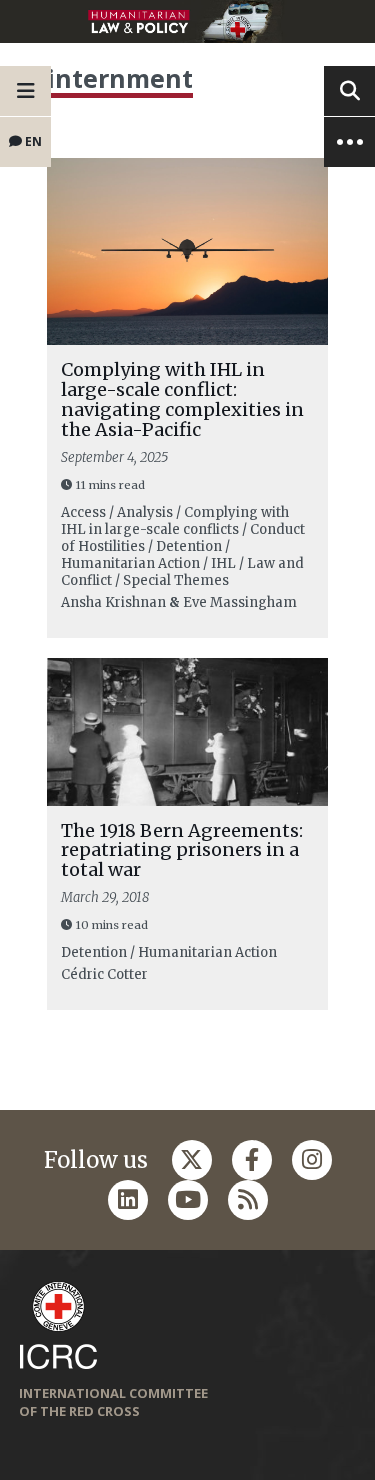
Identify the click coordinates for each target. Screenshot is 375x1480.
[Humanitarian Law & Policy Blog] (187, 21)
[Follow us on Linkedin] (128, 1200)
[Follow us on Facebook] (252, 1160)
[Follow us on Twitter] (192, 1160)
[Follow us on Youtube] (188, 1200)
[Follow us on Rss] (248, 1200)
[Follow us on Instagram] (312, 1160)
